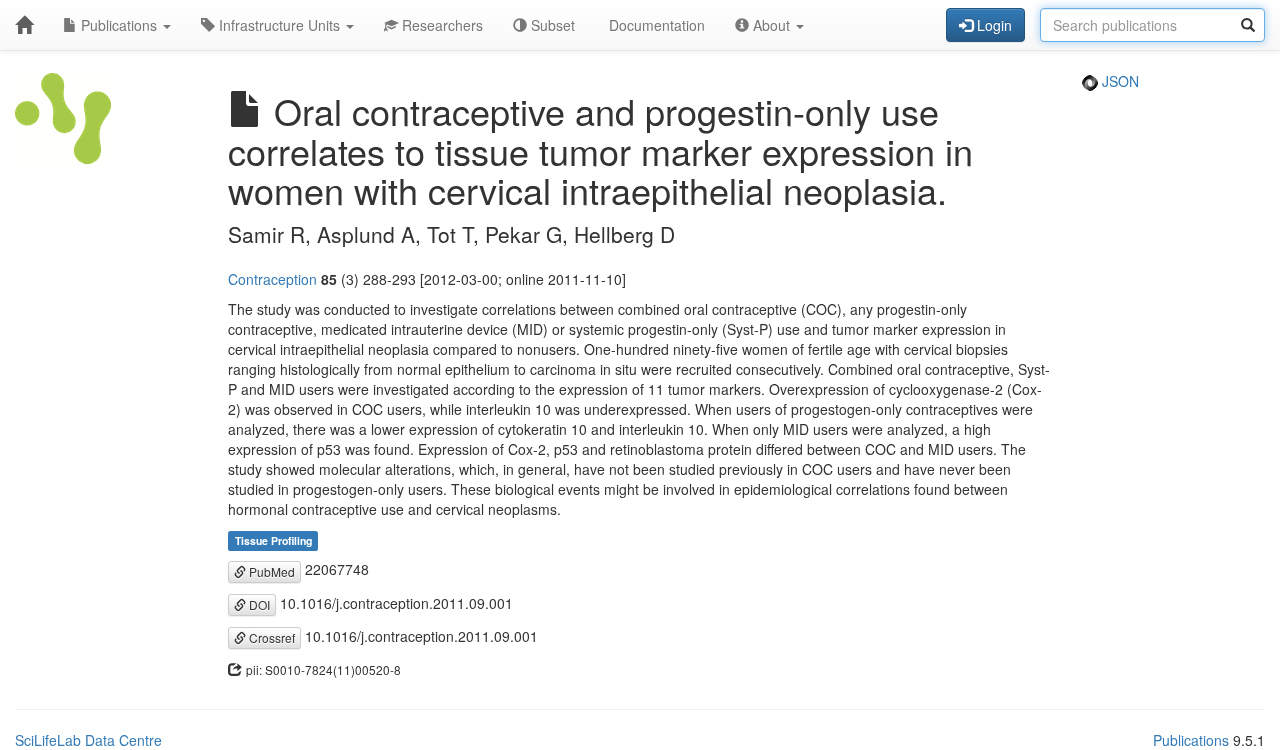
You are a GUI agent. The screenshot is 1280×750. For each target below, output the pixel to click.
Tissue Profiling (273, 540)
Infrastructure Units (279, 25)
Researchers (440, 25)
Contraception (272, 279)
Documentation (655, 25)
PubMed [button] (270, 571)
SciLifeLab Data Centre (88, 740)
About (771, 25)
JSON (1118, 81)
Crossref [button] (270, 637)
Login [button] (992, 25)
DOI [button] (258, 604)
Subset (551, 25)
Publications (119, 25)
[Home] (24, 25)
